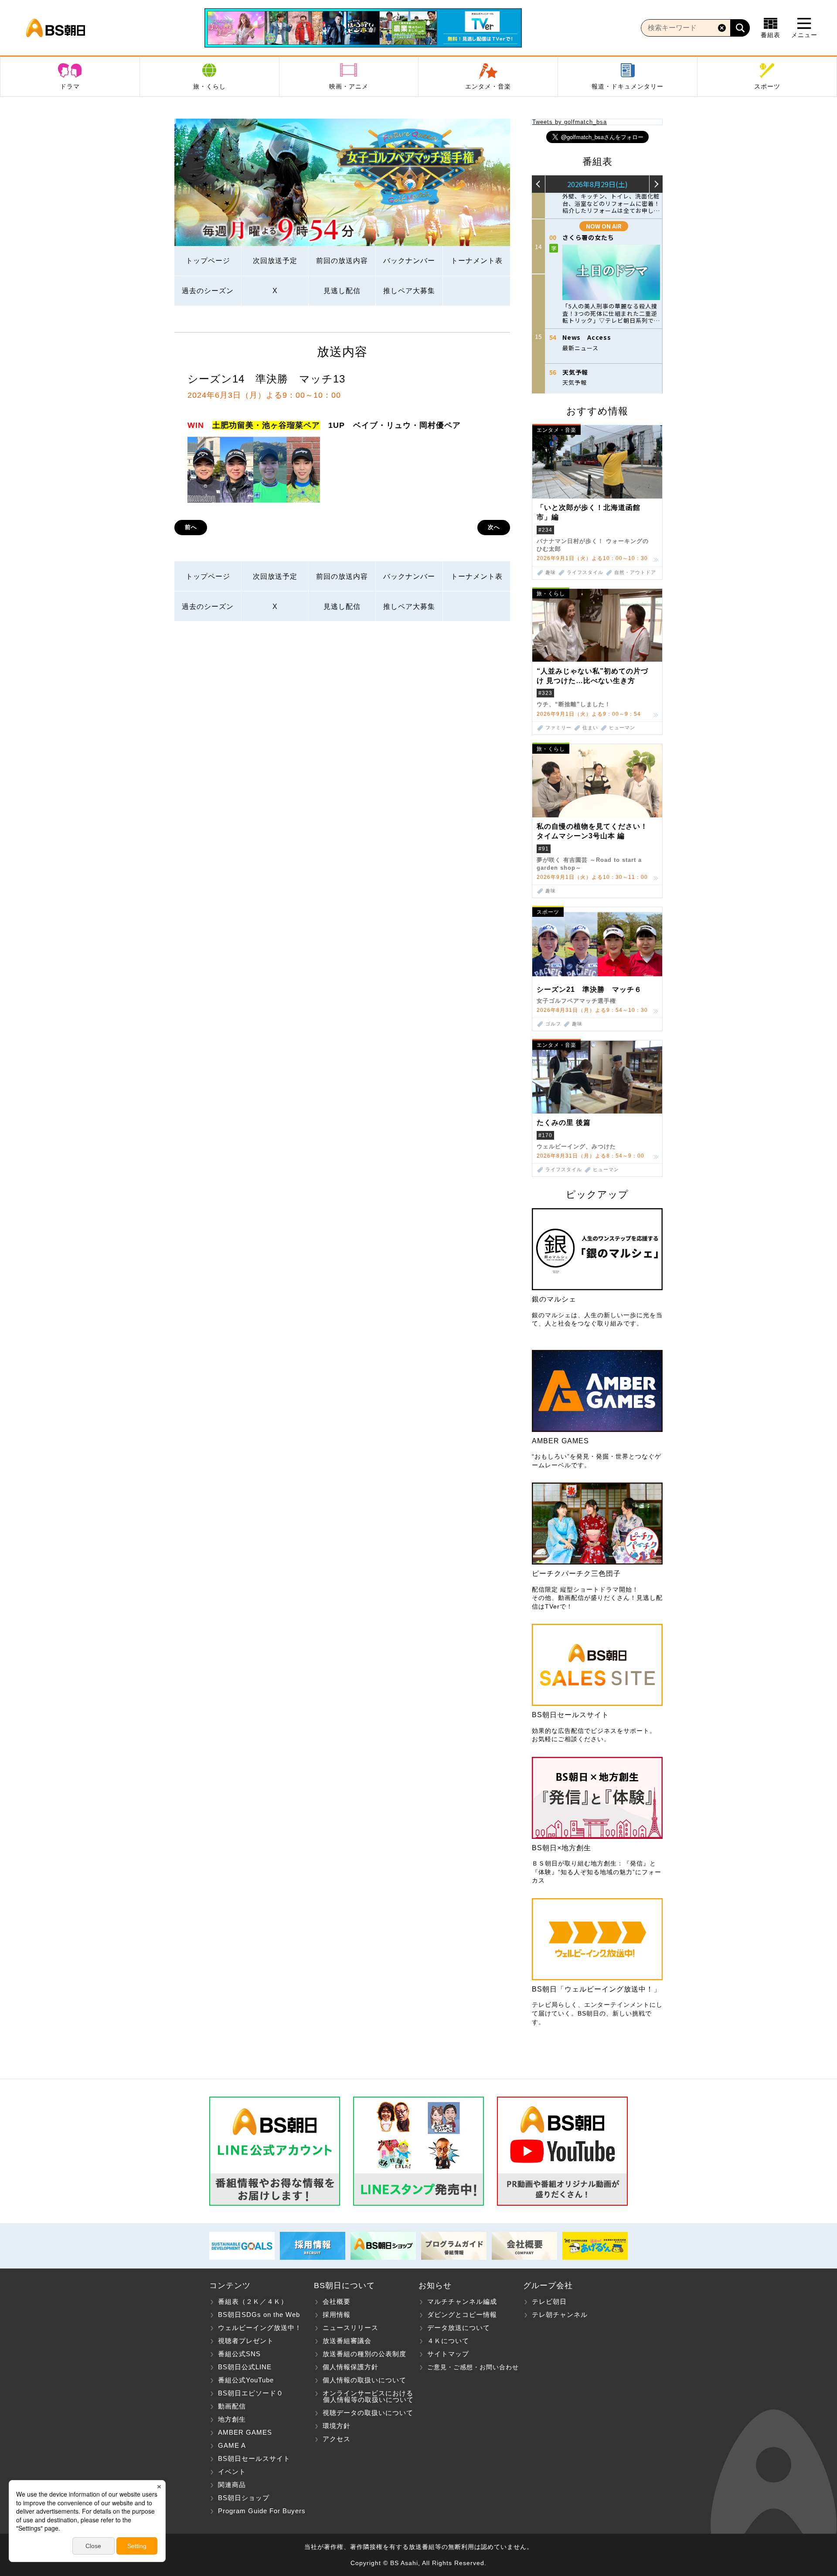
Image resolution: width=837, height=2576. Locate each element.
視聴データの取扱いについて (368, 2413)
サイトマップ (448, 2354)
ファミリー (558, 728)
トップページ (208, 261)
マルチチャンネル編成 (462, 2301)
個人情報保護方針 (350, 2367)
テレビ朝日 (549, 2301)
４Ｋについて (448, 2341)
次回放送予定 (275, 261)
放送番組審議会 (347, 2341)
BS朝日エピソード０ (251, 2393)
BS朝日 (56, 28)
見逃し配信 (342, 291)
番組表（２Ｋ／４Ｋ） (253, 2301)
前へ (191, 527)
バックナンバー (409, 261)
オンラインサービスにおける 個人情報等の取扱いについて (364, 2396)
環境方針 (337, 2426)
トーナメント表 (477, 261)
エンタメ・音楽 (488, 86)
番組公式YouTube (246, 2380)
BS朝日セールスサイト (254, 2458)
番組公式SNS (239, 2354)
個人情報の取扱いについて (364, 2380)
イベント (232, 2472)
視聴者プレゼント (246, 2341)
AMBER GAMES (245, 2432)
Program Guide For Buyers (262, 2511)
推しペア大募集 (409, 291)
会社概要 (337, 2301)
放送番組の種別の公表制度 (364, 2354)
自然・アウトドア (635, 572)
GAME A (232, 2445)
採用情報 (337, 2315)
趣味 (551, 572)
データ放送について (459, 2328)
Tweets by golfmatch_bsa (570, 122)
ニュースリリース (350, 2328)
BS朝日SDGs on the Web (259, 2315)
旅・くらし (209, 86)
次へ (494, 527)
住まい (590, 728)
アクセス (337, 2439)
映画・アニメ (349, 86)
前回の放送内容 (342, 261)
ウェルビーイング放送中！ (260, 2328)
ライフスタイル (585, 572)
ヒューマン (622, 728)
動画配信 (232, 2406)
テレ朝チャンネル (560, 2315)
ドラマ (70, 86)
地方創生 (232, 2419)
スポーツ (767, 86)
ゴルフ (553, 1024)
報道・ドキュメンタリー (628, 86)
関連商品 (232, 2485)
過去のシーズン (208, 291)
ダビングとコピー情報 (462, 2315)
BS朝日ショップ (244, 2498)
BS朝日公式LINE (245, 2367)
